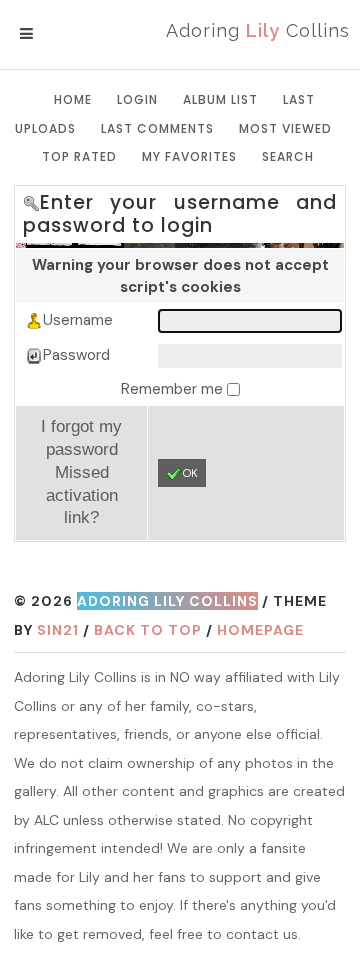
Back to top (148, 630)
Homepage (260, 630)
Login (137, 99)
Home (73, 99)
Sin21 (58, 630)
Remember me (174, 389)
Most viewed (285, 128)
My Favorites (189, 156)
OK (190, 473)
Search (288, 156)
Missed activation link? (82, 495)
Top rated (79, 156)
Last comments (157, 128)
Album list (220, 99)
